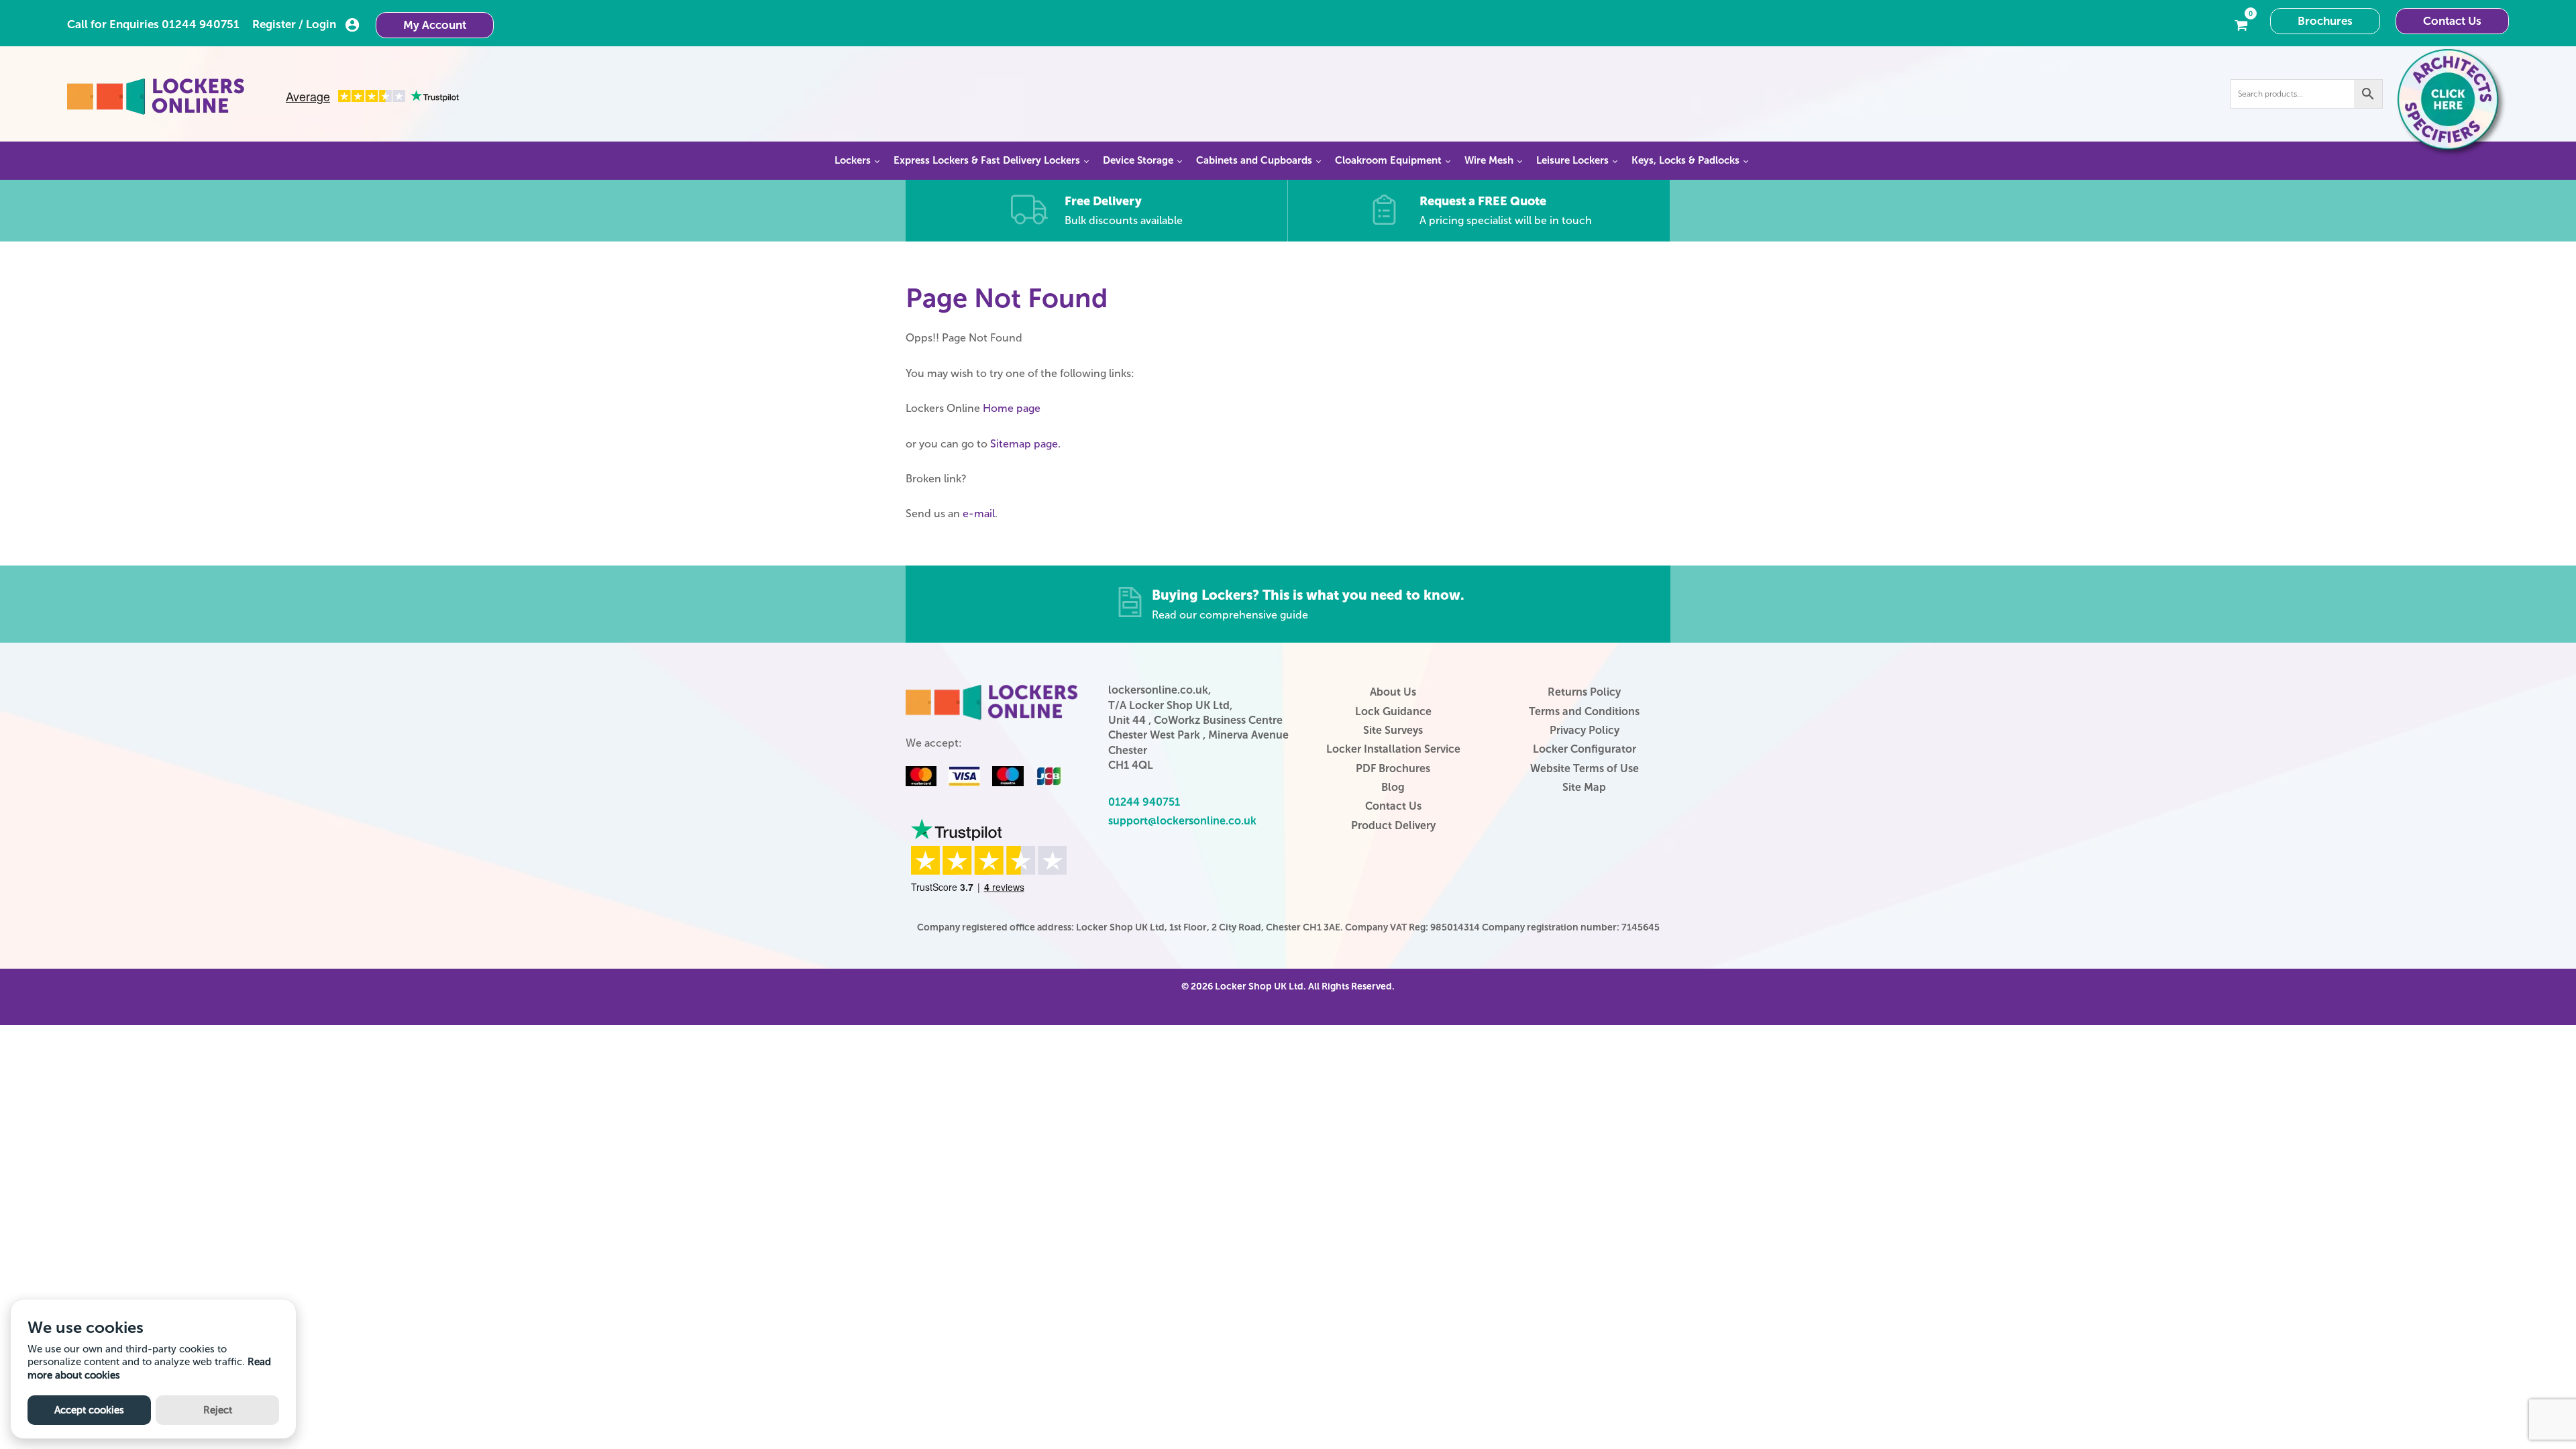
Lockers (853, 160)
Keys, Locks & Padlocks (1685, 160)
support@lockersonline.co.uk (1182, 821)
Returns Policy (1584, 692)
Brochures (2325, 21)
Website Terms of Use (1585, 768)
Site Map (1584, 787)
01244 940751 (201, 24)
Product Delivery (1393, 825)
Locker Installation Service (1393, 749)
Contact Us (2452, 21)
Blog (1393, 787)
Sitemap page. (1025, 444)
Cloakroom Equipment (1388, 160)
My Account (435, 25)
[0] (2241, 24)
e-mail (979, 514)
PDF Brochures (1393, 768)
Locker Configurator (1585, 749)
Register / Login (294, 24)
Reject (218, 1410)
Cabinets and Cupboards (1254, 160)
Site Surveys (1393, 730)
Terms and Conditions (1584, 711)
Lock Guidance (1393, 711)
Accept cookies (89, 1410)
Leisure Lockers (1572, 160)
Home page (1012, 408)
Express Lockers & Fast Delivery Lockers (987, 160)
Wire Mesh (1489, 160)
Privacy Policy (1585, 730)
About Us (1393, 692)
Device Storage (1138, 160)
